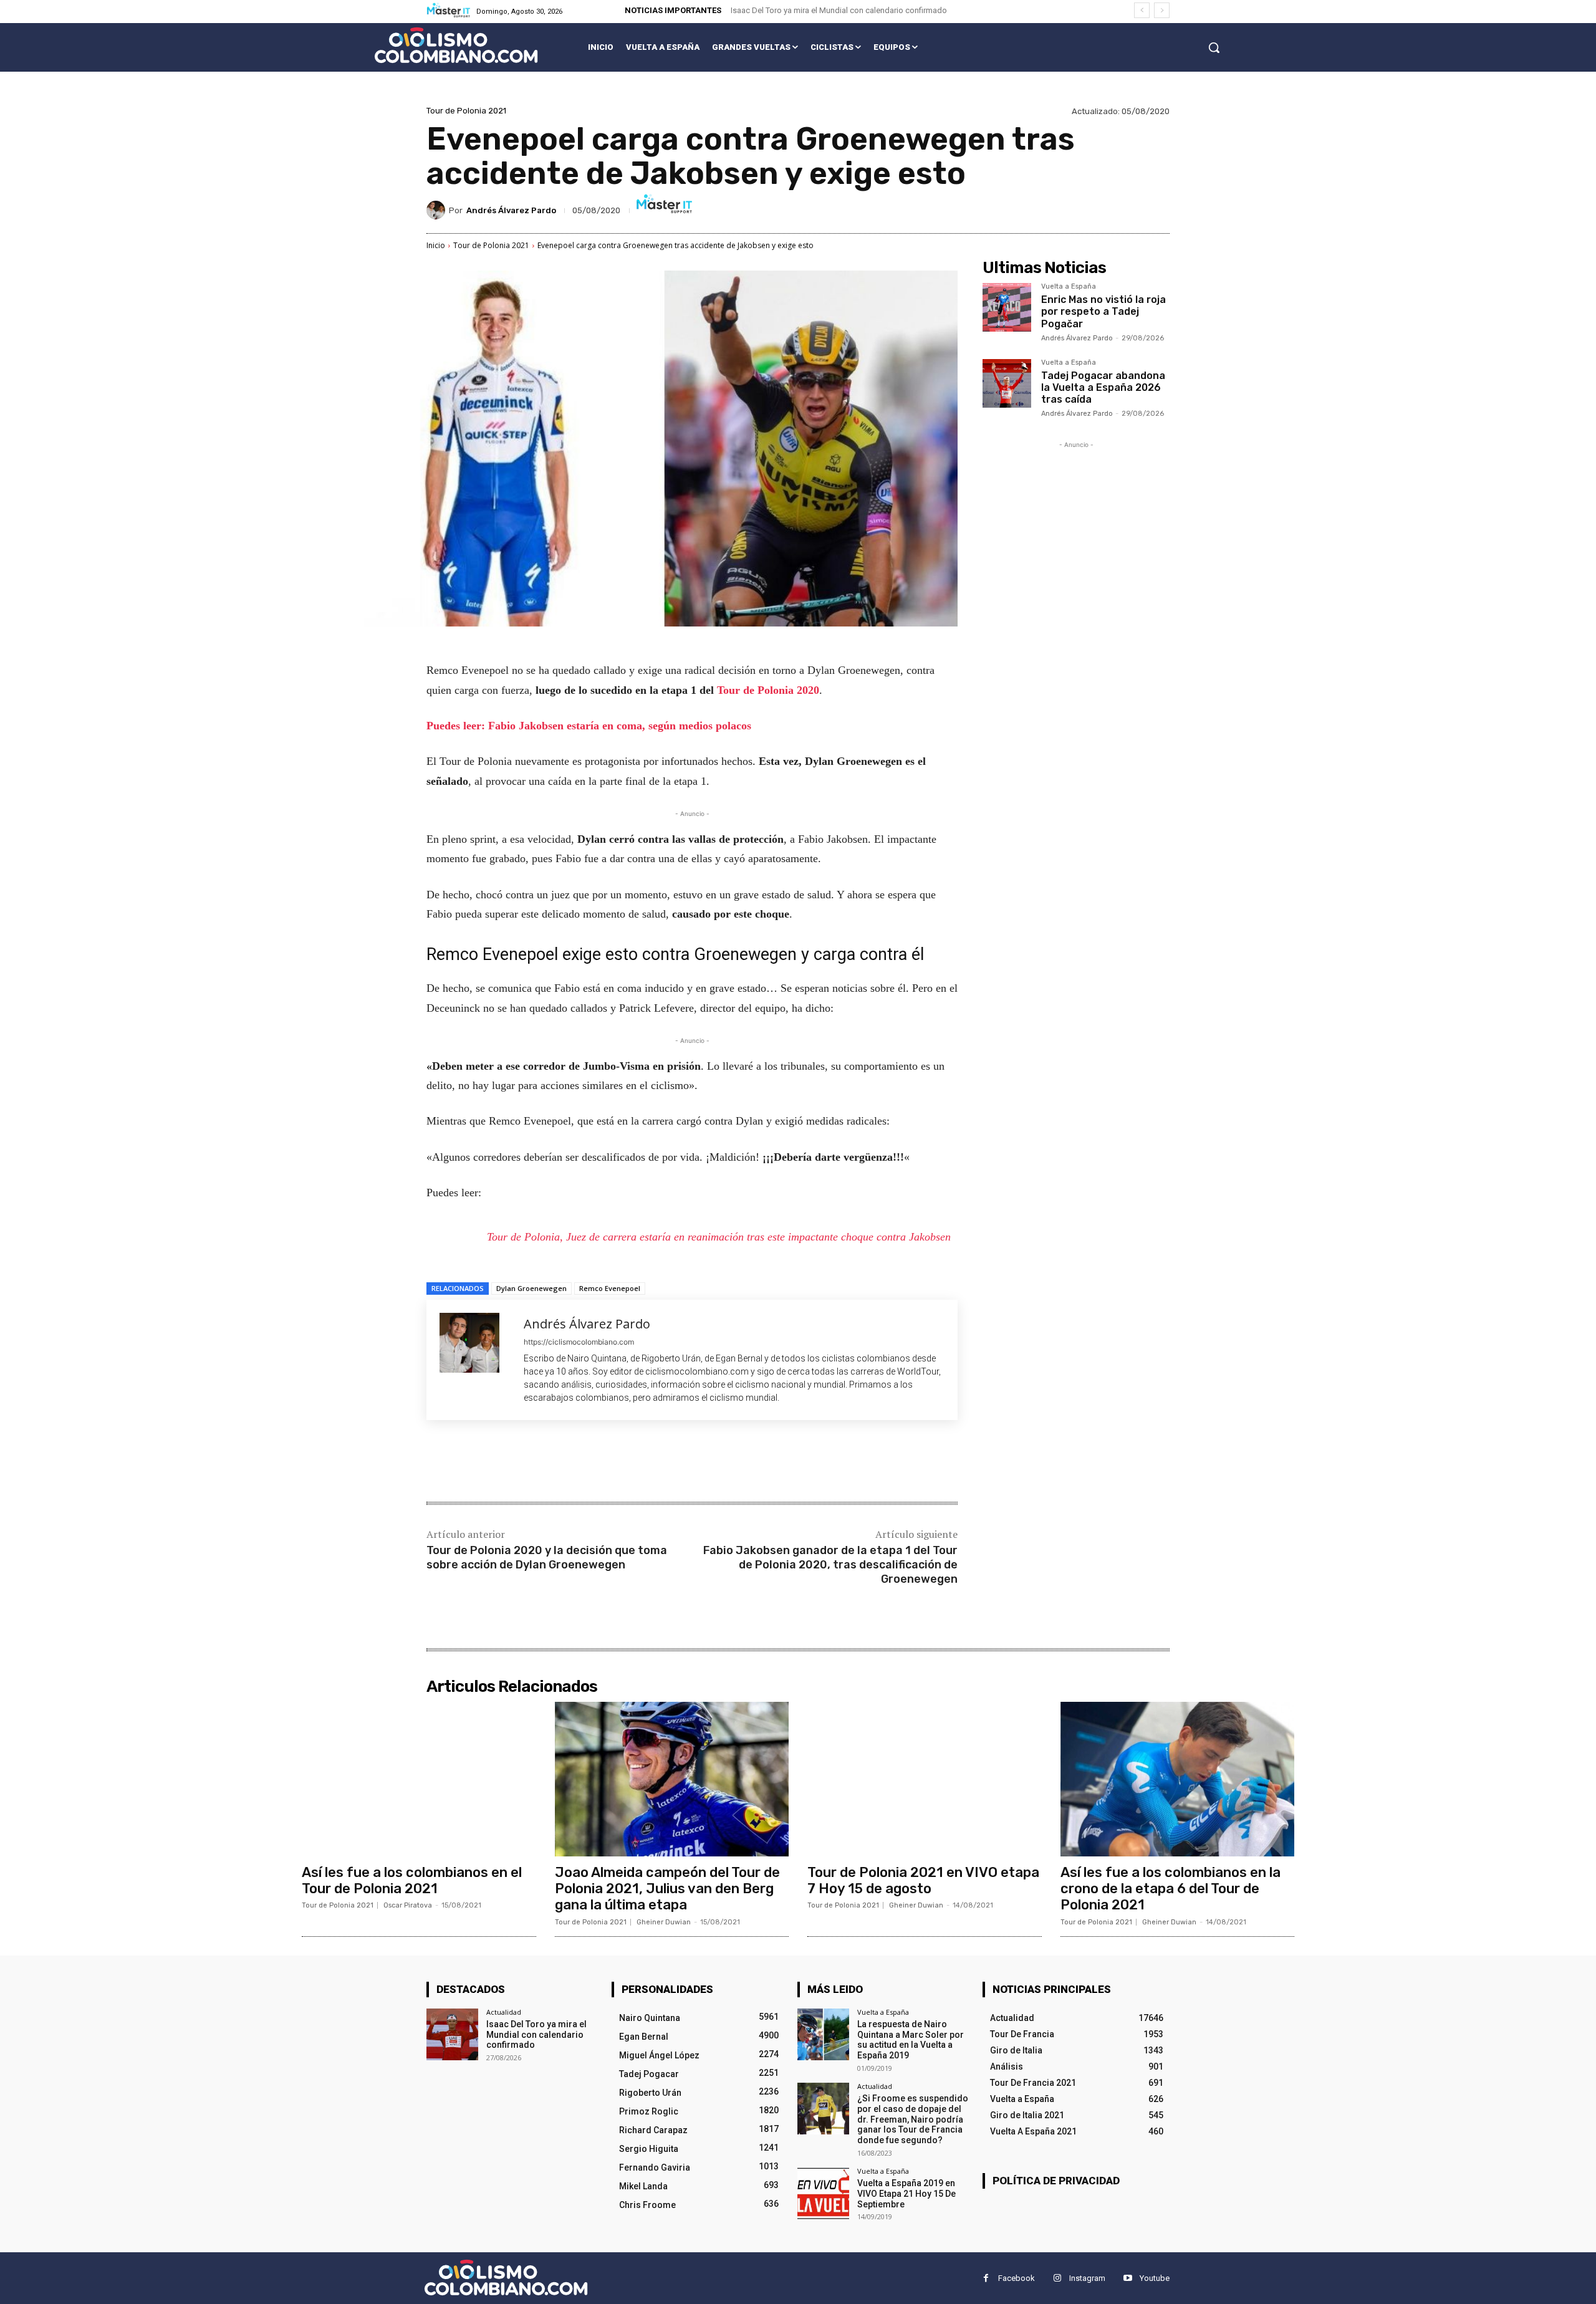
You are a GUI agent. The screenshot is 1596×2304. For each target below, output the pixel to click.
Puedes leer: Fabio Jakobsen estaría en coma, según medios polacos (589, 726)
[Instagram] (1057, 2278)
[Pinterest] (574, 1462)
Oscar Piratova (408, 1905)
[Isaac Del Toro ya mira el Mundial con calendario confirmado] (452, 2034)
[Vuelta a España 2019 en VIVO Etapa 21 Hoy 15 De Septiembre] (823, 2193)
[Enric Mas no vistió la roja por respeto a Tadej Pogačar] (1007, 307)
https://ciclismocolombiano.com (579, 1342)
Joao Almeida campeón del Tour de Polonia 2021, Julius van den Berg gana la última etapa (667, 1889)
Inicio (436, 245)
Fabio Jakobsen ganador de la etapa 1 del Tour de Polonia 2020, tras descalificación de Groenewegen (830, 1565)
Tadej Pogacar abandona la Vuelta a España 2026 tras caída (1103, 387)
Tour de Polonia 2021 (466, 111)
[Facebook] (516, 1462)
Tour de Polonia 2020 (768, 690)
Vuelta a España (1069, 287)
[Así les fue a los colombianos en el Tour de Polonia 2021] (419, 1779)
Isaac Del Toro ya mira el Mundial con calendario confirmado (839, 10)
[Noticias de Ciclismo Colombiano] (456, 45)
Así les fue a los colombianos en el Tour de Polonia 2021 (412, 1880)
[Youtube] (1127, 2278)
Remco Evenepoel (610, 1288)
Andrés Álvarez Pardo (511, 210)
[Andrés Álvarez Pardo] (438, 210)
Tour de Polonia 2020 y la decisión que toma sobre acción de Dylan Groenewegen (547, 1558)
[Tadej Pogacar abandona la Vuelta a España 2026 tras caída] (1007, 383)
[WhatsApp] (602, 1462)
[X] (545, 1462)
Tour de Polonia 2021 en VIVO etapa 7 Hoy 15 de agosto (923, 1880)
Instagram (1087, 2278)
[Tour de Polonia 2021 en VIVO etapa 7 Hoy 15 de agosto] (925, 1779)
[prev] (1142, 10)
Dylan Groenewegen (531, 1288)
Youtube (1155, 2278)
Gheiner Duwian (664, 1922)
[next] (1162, 10)
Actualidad (504, 2012)
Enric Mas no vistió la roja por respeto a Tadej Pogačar (1103, 311)
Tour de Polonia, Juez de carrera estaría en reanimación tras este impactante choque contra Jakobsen (719, 1237)
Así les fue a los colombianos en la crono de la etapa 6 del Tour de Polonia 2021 (1171, 1889)
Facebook (1017, 2278)
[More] (632, 1462)
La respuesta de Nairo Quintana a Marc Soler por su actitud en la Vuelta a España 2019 (911, 2040)
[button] (1214, 47)
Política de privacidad (1056, 2181)
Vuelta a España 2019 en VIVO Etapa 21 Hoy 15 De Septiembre (906, 2194)
